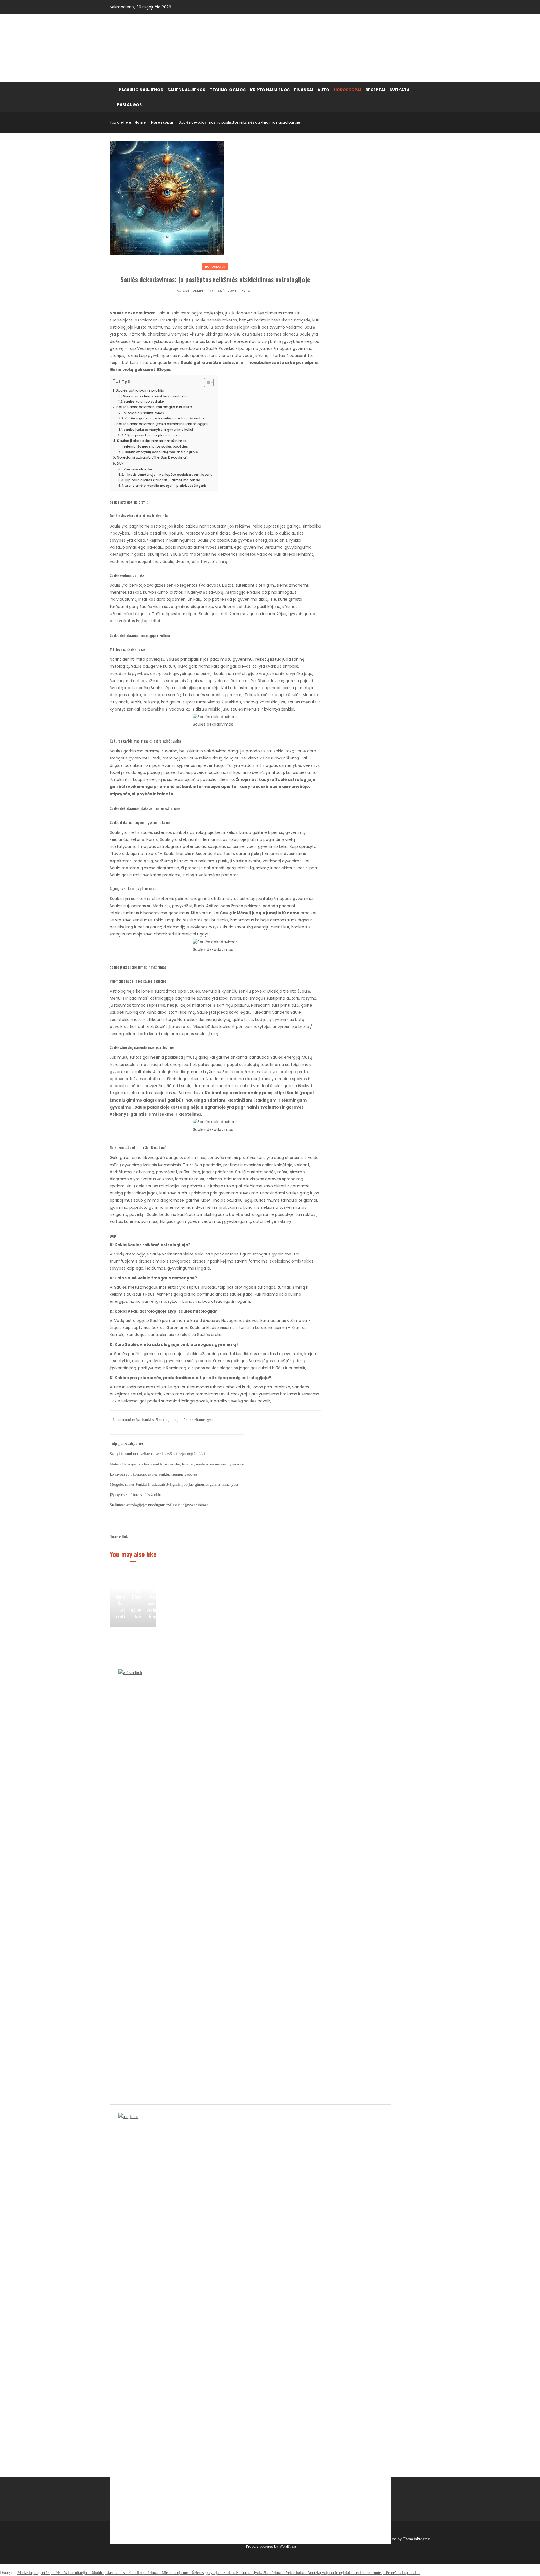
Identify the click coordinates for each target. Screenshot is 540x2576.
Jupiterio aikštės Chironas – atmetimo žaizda (162, 480)
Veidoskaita (295, 2573)
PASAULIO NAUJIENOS (141, 90)
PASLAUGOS (129, 105)
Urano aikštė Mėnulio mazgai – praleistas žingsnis (166, 486)
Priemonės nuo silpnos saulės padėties (156, 446)
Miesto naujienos (175, 2573)
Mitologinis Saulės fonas (144, 413)
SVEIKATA (400, 90)
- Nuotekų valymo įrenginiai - (329, 2573)
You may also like (138, 469)
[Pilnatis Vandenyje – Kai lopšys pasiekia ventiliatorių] (117, 1599)
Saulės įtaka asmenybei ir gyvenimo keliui (158, 430)
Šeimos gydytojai (206, 2573)
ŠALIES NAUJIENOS (186, 90)
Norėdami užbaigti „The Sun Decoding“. (152, 457)
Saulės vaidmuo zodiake (144, 401)
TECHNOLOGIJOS (228, 90)
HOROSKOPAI (347, 90)
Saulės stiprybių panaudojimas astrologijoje (161, 452)
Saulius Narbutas (237, 2573)
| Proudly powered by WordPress (270, 2546)
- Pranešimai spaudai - (402, 2573)
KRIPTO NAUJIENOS (270, 90)
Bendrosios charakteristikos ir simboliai (155, 396)
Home (140, 122)
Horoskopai (162, 122)
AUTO (323, 90)
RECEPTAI (375, 90)
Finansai (304, 90)
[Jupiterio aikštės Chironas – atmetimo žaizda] (133, 1599)
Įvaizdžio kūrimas (268, 2573)
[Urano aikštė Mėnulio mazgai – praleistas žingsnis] (149, 1599)
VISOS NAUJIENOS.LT (159, 48)
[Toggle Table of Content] (206, 383)
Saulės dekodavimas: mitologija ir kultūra (154, 407)
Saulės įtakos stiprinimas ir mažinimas (152, 441)
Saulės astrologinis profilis (140, 390)
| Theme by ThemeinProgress (407, 2539)
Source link (119, 1537)
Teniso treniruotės (368, 2573)
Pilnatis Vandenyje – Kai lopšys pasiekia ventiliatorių (168, 475)
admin (198, 291)
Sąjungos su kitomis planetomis (151, 435)
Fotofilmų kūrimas (143, 2573)
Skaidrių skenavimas (108, 2573)
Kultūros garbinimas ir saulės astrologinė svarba (164, 418)
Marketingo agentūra (34, 2573)
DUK (120, 463)
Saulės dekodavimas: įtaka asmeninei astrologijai (162, 424)
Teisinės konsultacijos (71, 2573)
